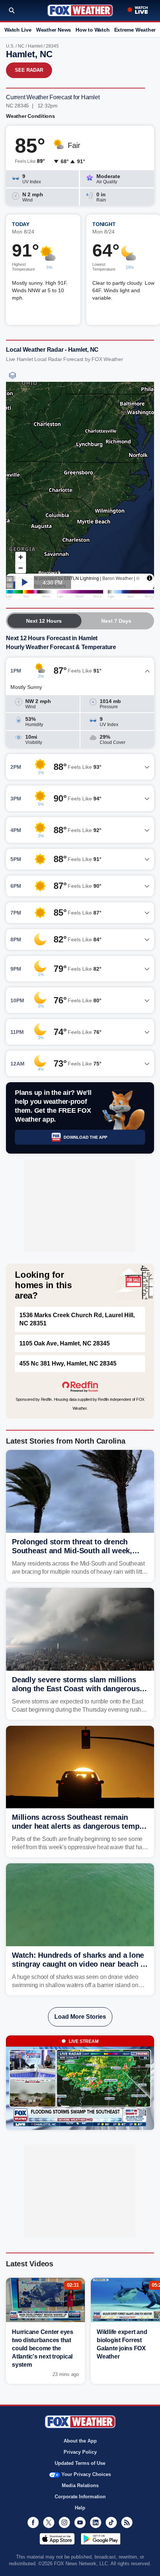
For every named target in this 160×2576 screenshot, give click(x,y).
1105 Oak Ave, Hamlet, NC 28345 (65, 1343)
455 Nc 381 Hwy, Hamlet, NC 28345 (68, 1363)
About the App (80, 2441)
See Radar (29, 70)
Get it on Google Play (101, 2539)
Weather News (54, 30)
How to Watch (92, 30)
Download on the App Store (57, 2539)
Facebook (33, 2522)
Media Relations (80, 2485)
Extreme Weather (135, 30)
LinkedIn (96, 2522)
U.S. (10, 46)
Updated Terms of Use (80, 2463)
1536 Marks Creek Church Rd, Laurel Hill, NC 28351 (77, 1319)
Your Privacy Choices (86, 2474)
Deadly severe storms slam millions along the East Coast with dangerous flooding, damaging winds (76, 1689)
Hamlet (35, 46)
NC (21, 46)
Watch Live (18, 30)
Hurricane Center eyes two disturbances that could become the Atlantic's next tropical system (43, 2348)
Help (80, 2508)
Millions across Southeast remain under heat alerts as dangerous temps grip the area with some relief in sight (78, 1826)
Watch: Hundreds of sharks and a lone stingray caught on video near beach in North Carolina (79, 1964)
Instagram (64, 2522)
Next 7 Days (116, 621)
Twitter (49, 2522)
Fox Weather (80, 10)
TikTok (111, 2522)
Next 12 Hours (44, 621)
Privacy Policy (80, 2452)
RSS (127, 2522)
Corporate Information (80, 2497)
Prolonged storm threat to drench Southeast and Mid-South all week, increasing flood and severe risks (72, 1551)
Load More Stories (80, 2017)
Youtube (80, 2522)
